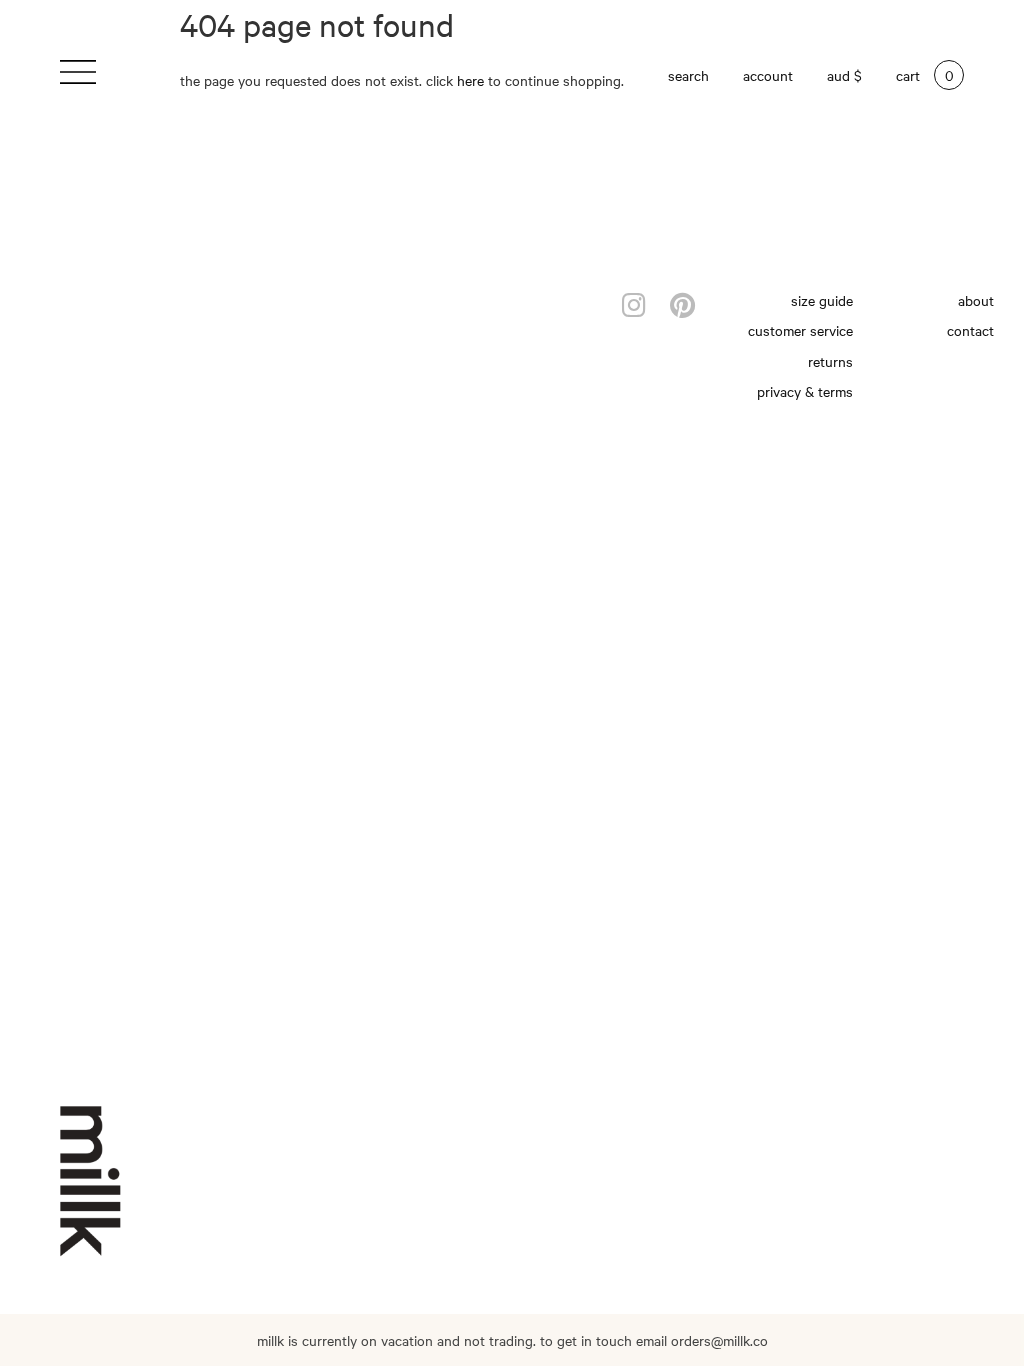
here (470, 80)
